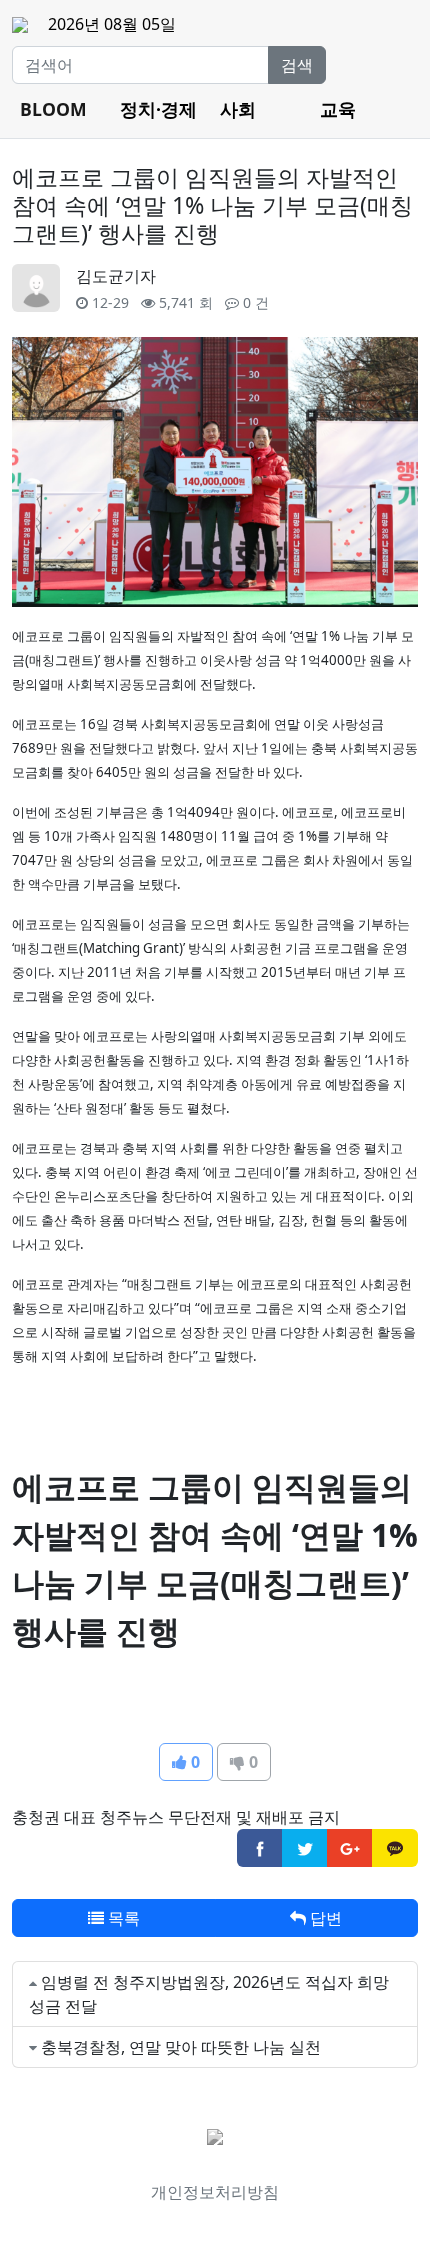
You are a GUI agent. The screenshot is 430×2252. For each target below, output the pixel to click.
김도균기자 (116, 276)
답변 (324, 1918)
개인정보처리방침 (215, 2192)
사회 (238, 109)
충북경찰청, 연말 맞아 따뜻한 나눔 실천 (181, 2047)
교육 (338, 109)
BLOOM (53, 109)
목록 (122, 1918)
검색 (297, 65)
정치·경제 (158, 109)
